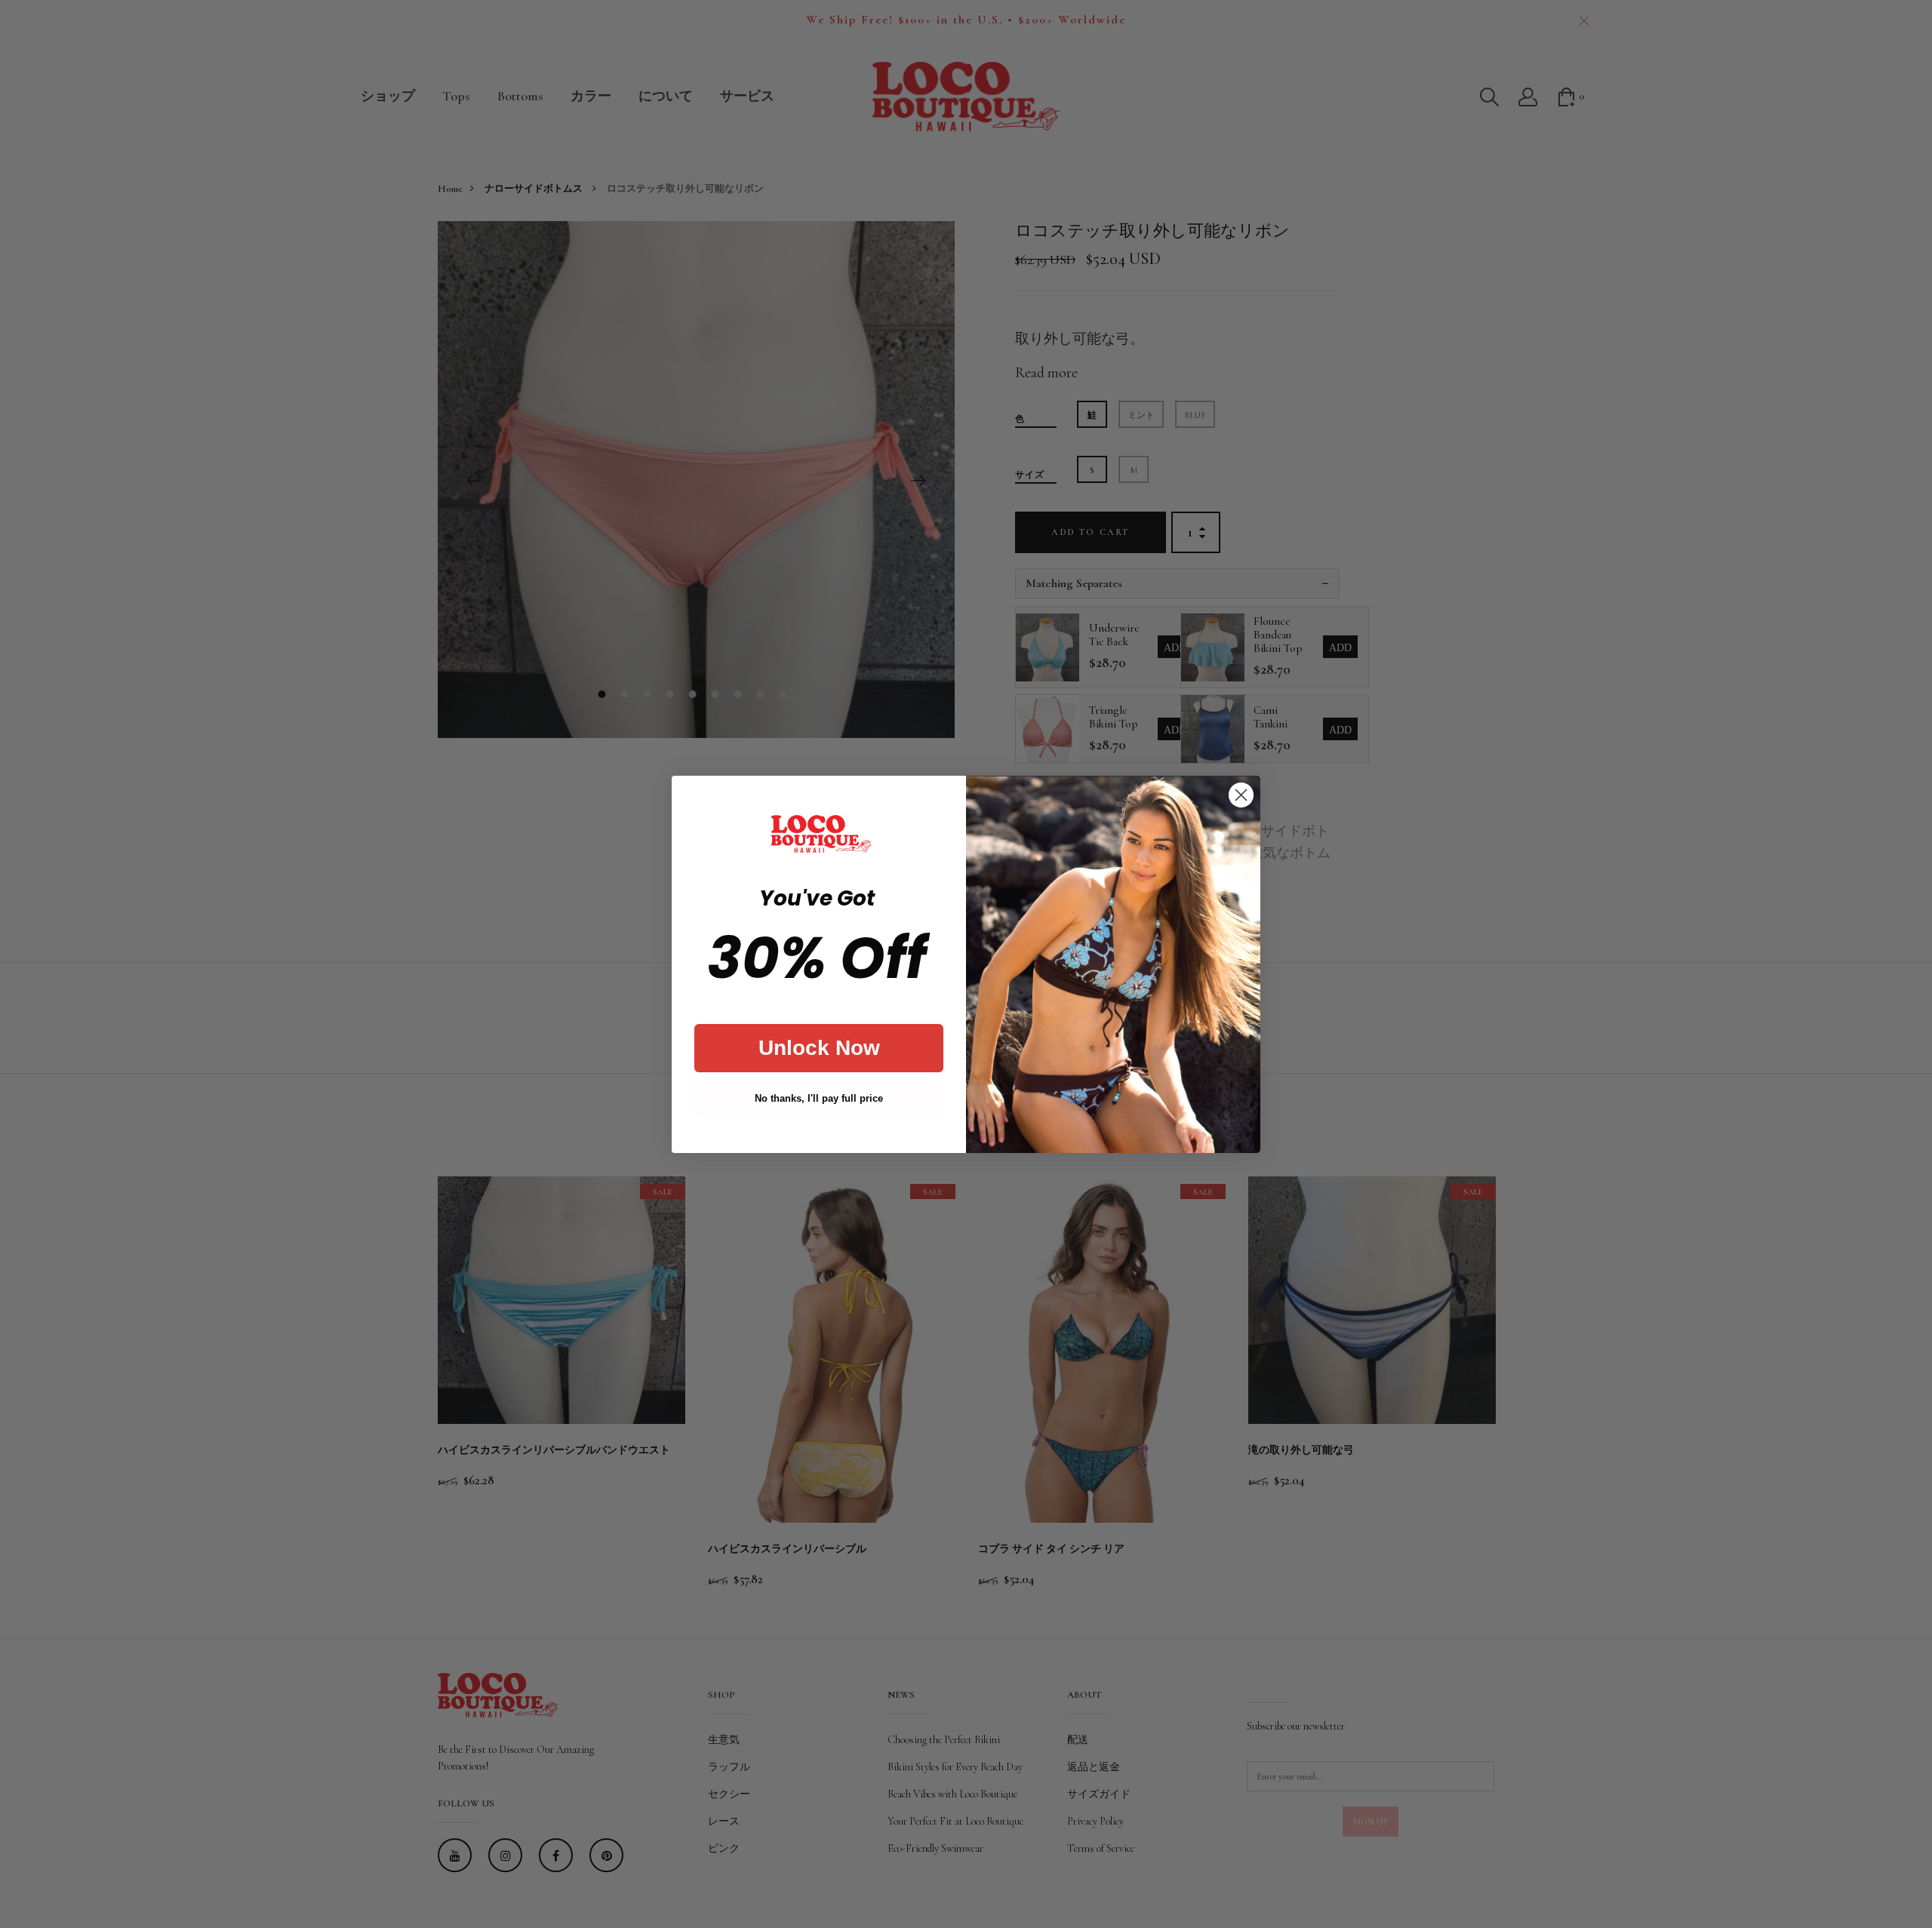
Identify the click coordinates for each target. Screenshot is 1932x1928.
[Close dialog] (1241, 795)
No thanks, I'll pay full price (819, 1098)
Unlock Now (819, 1048)
